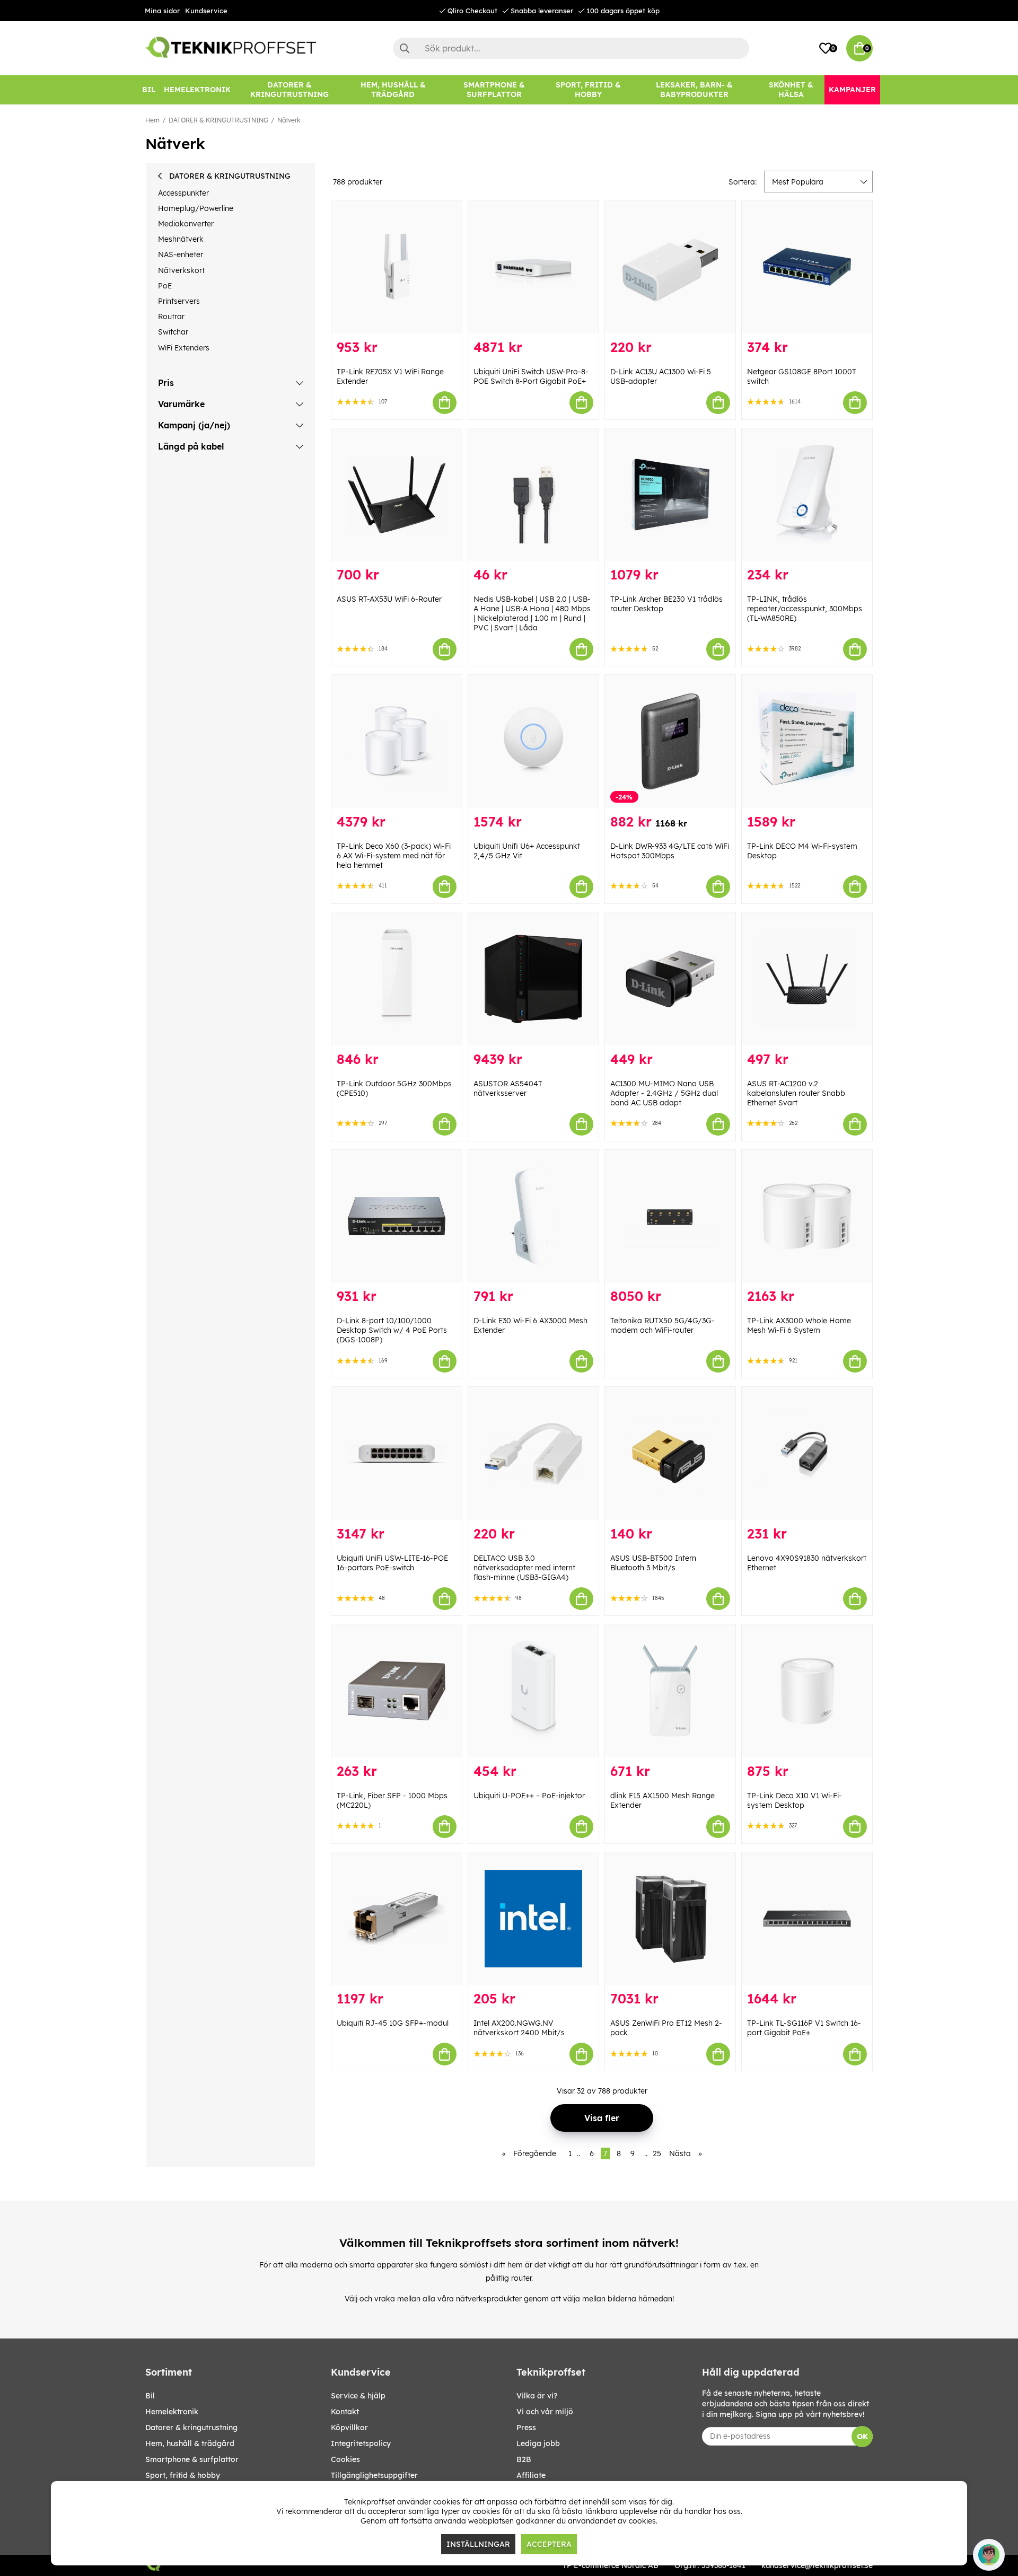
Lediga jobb (538, 2443)
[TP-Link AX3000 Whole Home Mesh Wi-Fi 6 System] (807, 1216)
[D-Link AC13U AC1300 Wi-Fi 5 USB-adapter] (670, 267)
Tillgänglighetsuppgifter (374, 2475)
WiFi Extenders (184, 348)
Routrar (171, 316)
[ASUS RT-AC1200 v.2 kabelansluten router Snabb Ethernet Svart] (807, 979)
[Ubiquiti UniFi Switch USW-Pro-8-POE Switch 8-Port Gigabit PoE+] (533, 267)
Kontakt (345, 2412)
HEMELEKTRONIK (172, 2412)
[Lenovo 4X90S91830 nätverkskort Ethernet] (807, 1453)
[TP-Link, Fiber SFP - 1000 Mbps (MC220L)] (397, 1691)
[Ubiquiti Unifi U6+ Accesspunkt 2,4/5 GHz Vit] (533, 741)
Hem (152, 120)
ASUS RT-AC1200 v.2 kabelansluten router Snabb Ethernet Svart (796, 1093)
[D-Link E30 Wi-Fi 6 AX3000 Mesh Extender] (533, 1216)
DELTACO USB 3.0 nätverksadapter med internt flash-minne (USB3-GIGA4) (524, 1568)
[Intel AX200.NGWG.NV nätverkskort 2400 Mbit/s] (533, 1919)
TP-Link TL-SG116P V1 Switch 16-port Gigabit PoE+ (804, 2028)
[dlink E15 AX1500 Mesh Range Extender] (670, 1691)
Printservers (179, 301)
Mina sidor (162, 11)
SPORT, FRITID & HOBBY (183, 2475)
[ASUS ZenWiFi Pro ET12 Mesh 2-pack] (670, 1919)
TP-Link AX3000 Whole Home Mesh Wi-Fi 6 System (799, 1325)
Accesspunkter (183, 193)
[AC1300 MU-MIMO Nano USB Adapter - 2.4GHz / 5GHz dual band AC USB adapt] (670, 979)
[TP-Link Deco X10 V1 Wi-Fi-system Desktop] (807, 1691)
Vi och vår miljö (545, 2412)
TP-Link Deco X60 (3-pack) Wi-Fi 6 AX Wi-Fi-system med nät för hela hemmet (394, 856)
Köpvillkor (349, 2428)
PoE (165, 286)
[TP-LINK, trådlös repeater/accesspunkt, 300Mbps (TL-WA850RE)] (807, 495)
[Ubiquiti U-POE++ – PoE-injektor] (533, 1691)
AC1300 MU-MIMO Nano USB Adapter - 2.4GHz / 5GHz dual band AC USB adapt (664, 1093)
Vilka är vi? (537, 2396)
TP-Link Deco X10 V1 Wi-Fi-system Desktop (795, 1800)
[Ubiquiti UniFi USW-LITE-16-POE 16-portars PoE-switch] (397, 1453)
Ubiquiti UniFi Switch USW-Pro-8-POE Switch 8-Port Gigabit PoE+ (531, 376)
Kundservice (206, 11)
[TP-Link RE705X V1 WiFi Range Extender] (397, 267)
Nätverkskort (181, 270)
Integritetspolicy (361, 2443)
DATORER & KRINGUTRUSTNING (218, 120)
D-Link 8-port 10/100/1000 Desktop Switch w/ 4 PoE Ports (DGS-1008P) (392, 1330)
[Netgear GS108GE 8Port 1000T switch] (807, 267)
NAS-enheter (181, 254)
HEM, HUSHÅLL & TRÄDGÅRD (190, 2443)
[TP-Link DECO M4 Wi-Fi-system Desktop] (807, 741)
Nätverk (289, 120)
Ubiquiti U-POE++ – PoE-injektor (529, 1796)
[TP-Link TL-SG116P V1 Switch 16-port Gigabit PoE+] (807, 1919)
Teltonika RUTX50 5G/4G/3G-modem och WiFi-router (662, 1325)
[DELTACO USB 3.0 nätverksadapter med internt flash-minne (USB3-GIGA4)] (533, 1453)
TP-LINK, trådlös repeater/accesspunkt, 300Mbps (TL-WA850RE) (805, 609)
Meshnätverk (181, 239)
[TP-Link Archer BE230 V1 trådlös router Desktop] (670, 495)
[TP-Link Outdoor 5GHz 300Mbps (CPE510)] (397, 979)
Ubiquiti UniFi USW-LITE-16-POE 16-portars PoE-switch (392, 1563)
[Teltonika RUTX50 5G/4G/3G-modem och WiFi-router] (670, 1216)
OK (862, 2437)
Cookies (345, 2459)
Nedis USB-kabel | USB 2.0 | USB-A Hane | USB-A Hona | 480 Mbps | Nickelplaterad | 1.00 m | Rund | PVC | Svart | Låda (532, 613)
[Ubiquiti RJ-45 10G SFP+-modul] (397, 1919)
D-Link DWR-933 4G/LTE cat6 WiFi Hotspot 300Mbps (670, 851)
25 (657, 2153)
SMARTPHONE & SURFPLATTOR (192, 2459)
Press (526, 2428)
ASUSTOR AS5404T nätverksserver (508, 1088)
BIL (150, 2396)
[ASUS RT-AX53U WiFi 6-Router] (397, 495)
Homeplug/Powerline (196, 208)
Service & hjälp (358, 2396)
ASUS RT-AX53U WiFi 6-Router (389, 599)
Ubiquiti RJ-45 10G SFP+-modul (393, 2023)
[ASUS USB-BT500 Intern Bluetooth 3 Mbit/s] (670, 1453)
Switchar (173, 332)
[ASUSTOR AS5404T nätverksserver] (533, 979)
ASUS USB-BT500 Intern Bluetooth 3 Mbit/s (653, 1563)
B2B (524, 2459)
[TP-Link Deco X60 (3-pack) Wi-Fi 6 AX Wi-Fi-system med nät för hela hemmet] (397, 741)
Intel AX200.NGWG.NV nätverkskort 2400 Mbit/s (519, 2028)
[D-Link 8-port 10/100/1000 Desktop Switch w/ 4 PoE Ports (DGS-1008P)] (397, 1216)
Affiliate (531, 2475)
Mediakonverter (186, 224)
